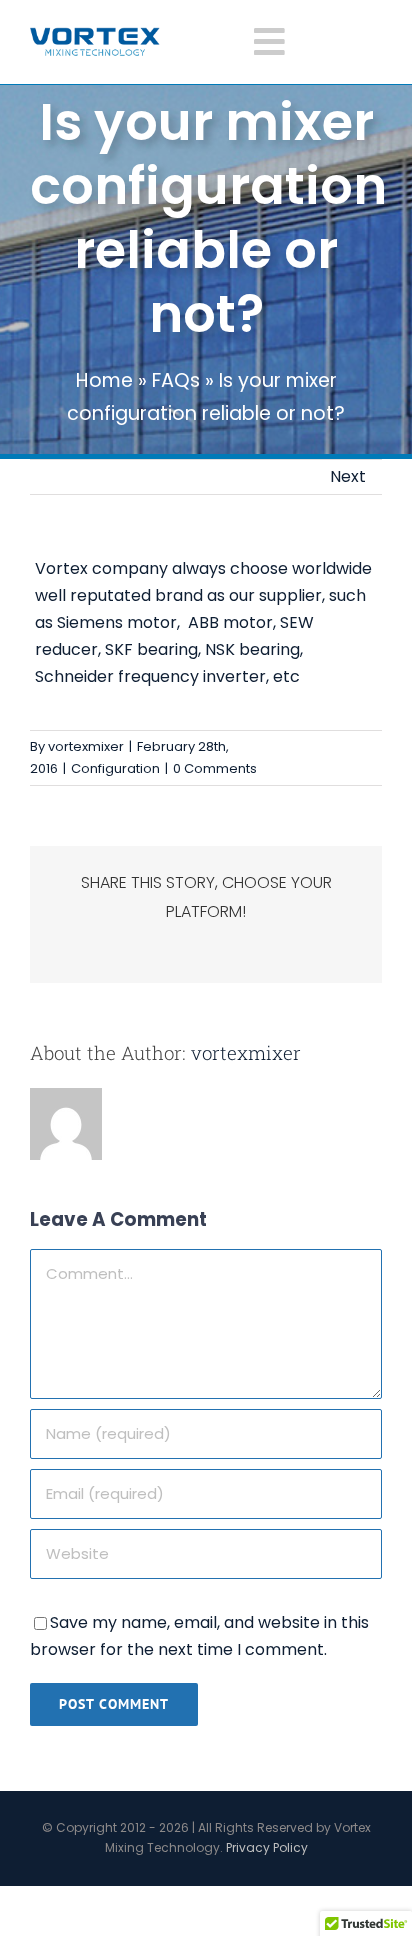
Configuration (115, 768)
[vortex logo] (95, 34)
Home (104, 380)
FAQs (176, 380)
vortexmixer (86, 746)
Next (348, 476)
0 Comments (215, 768)
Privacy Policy (267, 1847)
